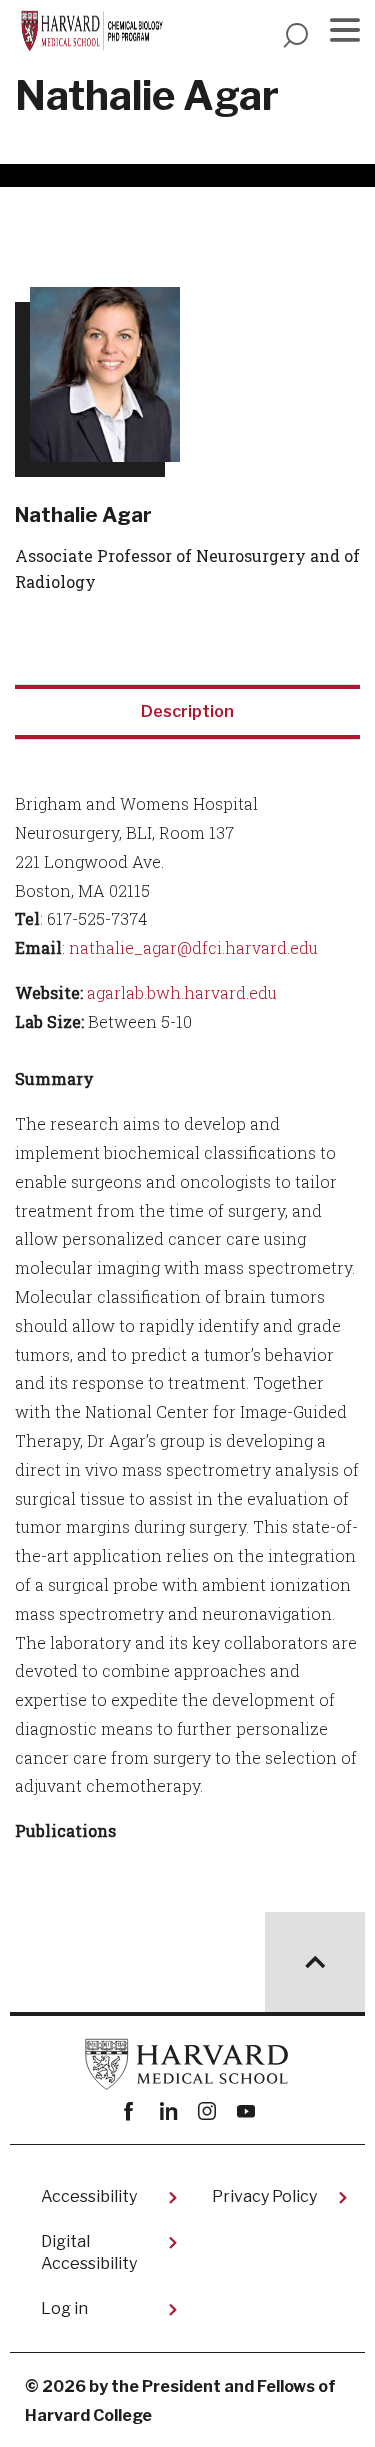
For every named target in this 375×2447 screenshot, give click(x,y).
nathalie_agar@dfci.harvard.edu (193, 947)
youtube (246, 2111)
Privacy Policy (264, 2196)
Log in (64, 2308)
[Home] (94, 31)
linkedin (168, 2111)
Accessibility (89, 2196)
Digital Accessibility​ (89, 2252)
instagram (207, 2111)
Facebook (129, 2111)
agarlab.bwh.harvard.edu (182, 992)
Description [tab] (187, 711)
